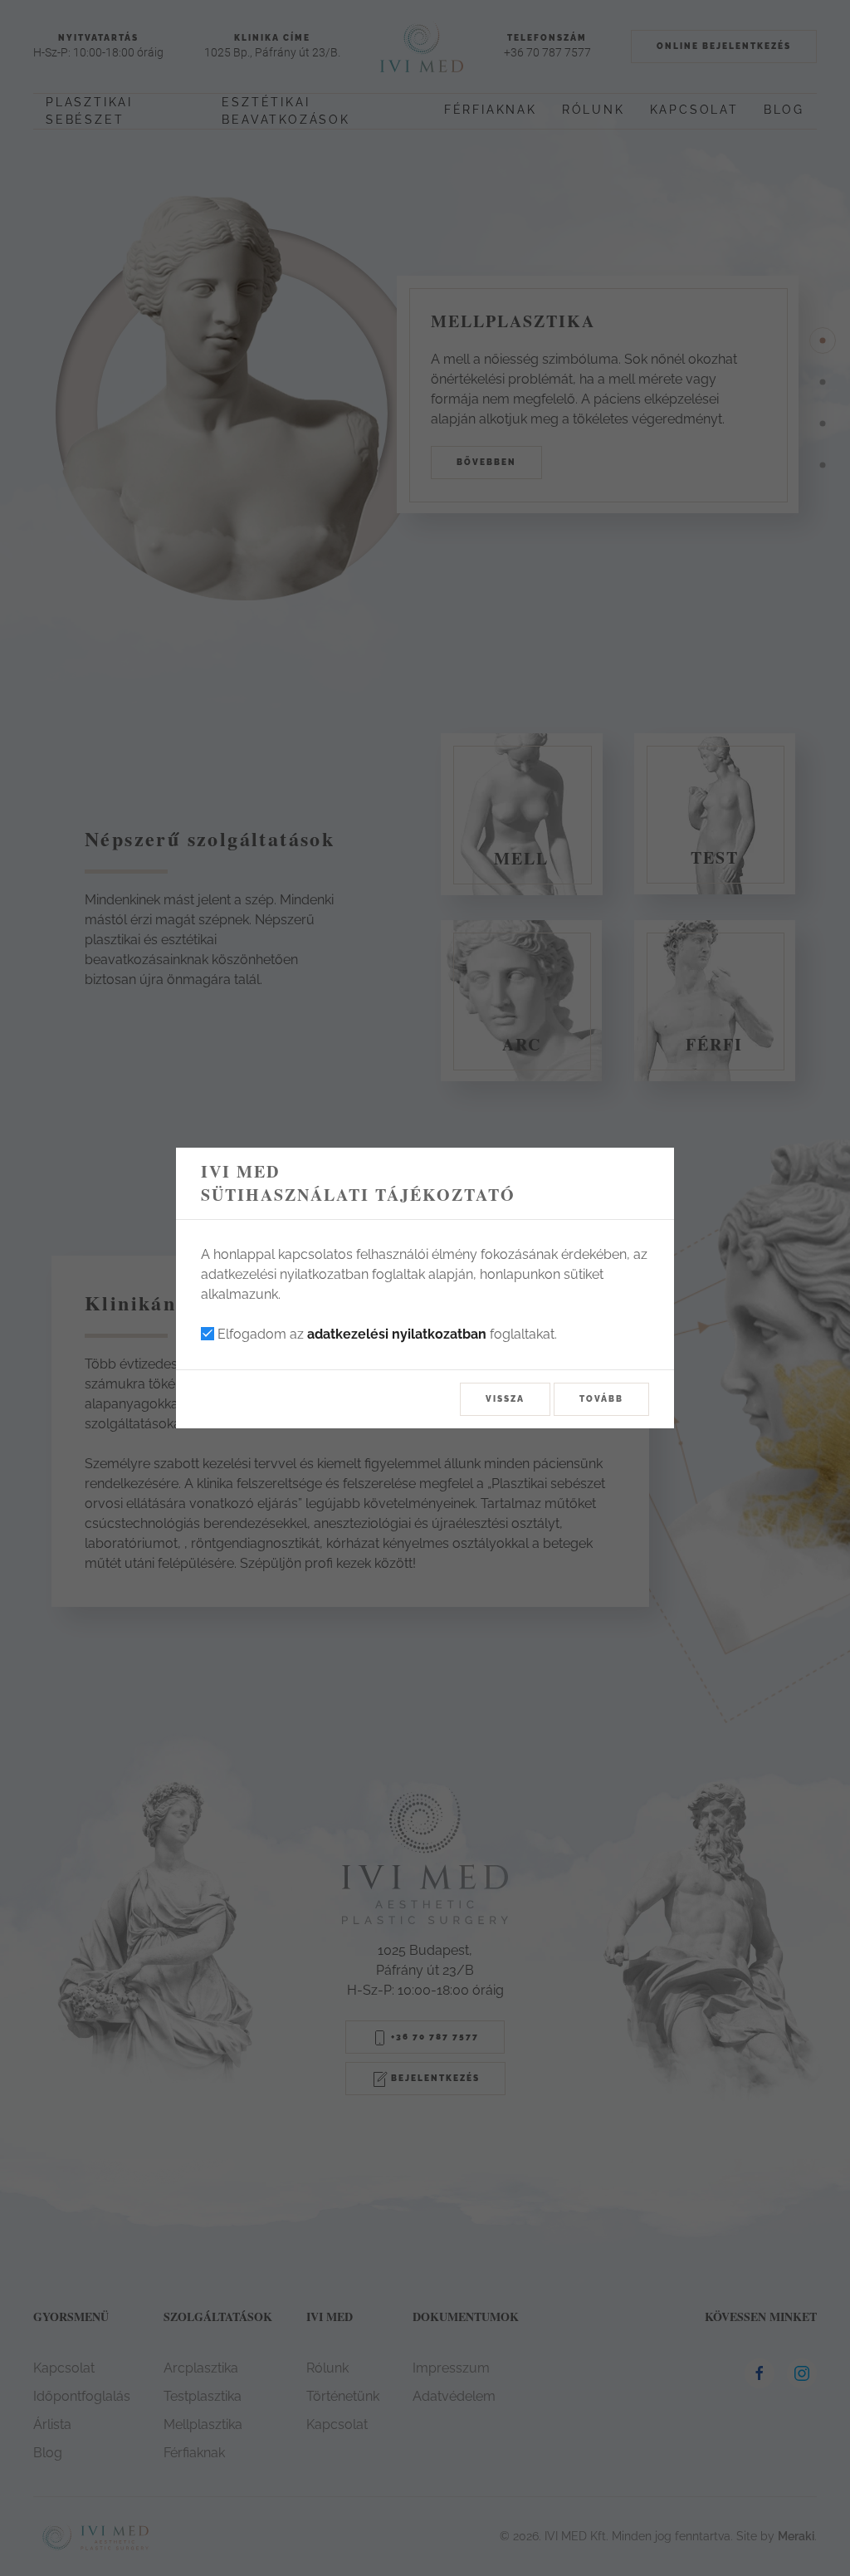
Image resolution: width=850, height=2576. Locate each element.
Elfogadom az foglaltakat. (386, 1334)
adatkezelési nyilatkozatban (397, 1334)
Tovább (601, 1399)
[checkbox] (208, 1334)
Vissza (505, 1399)
